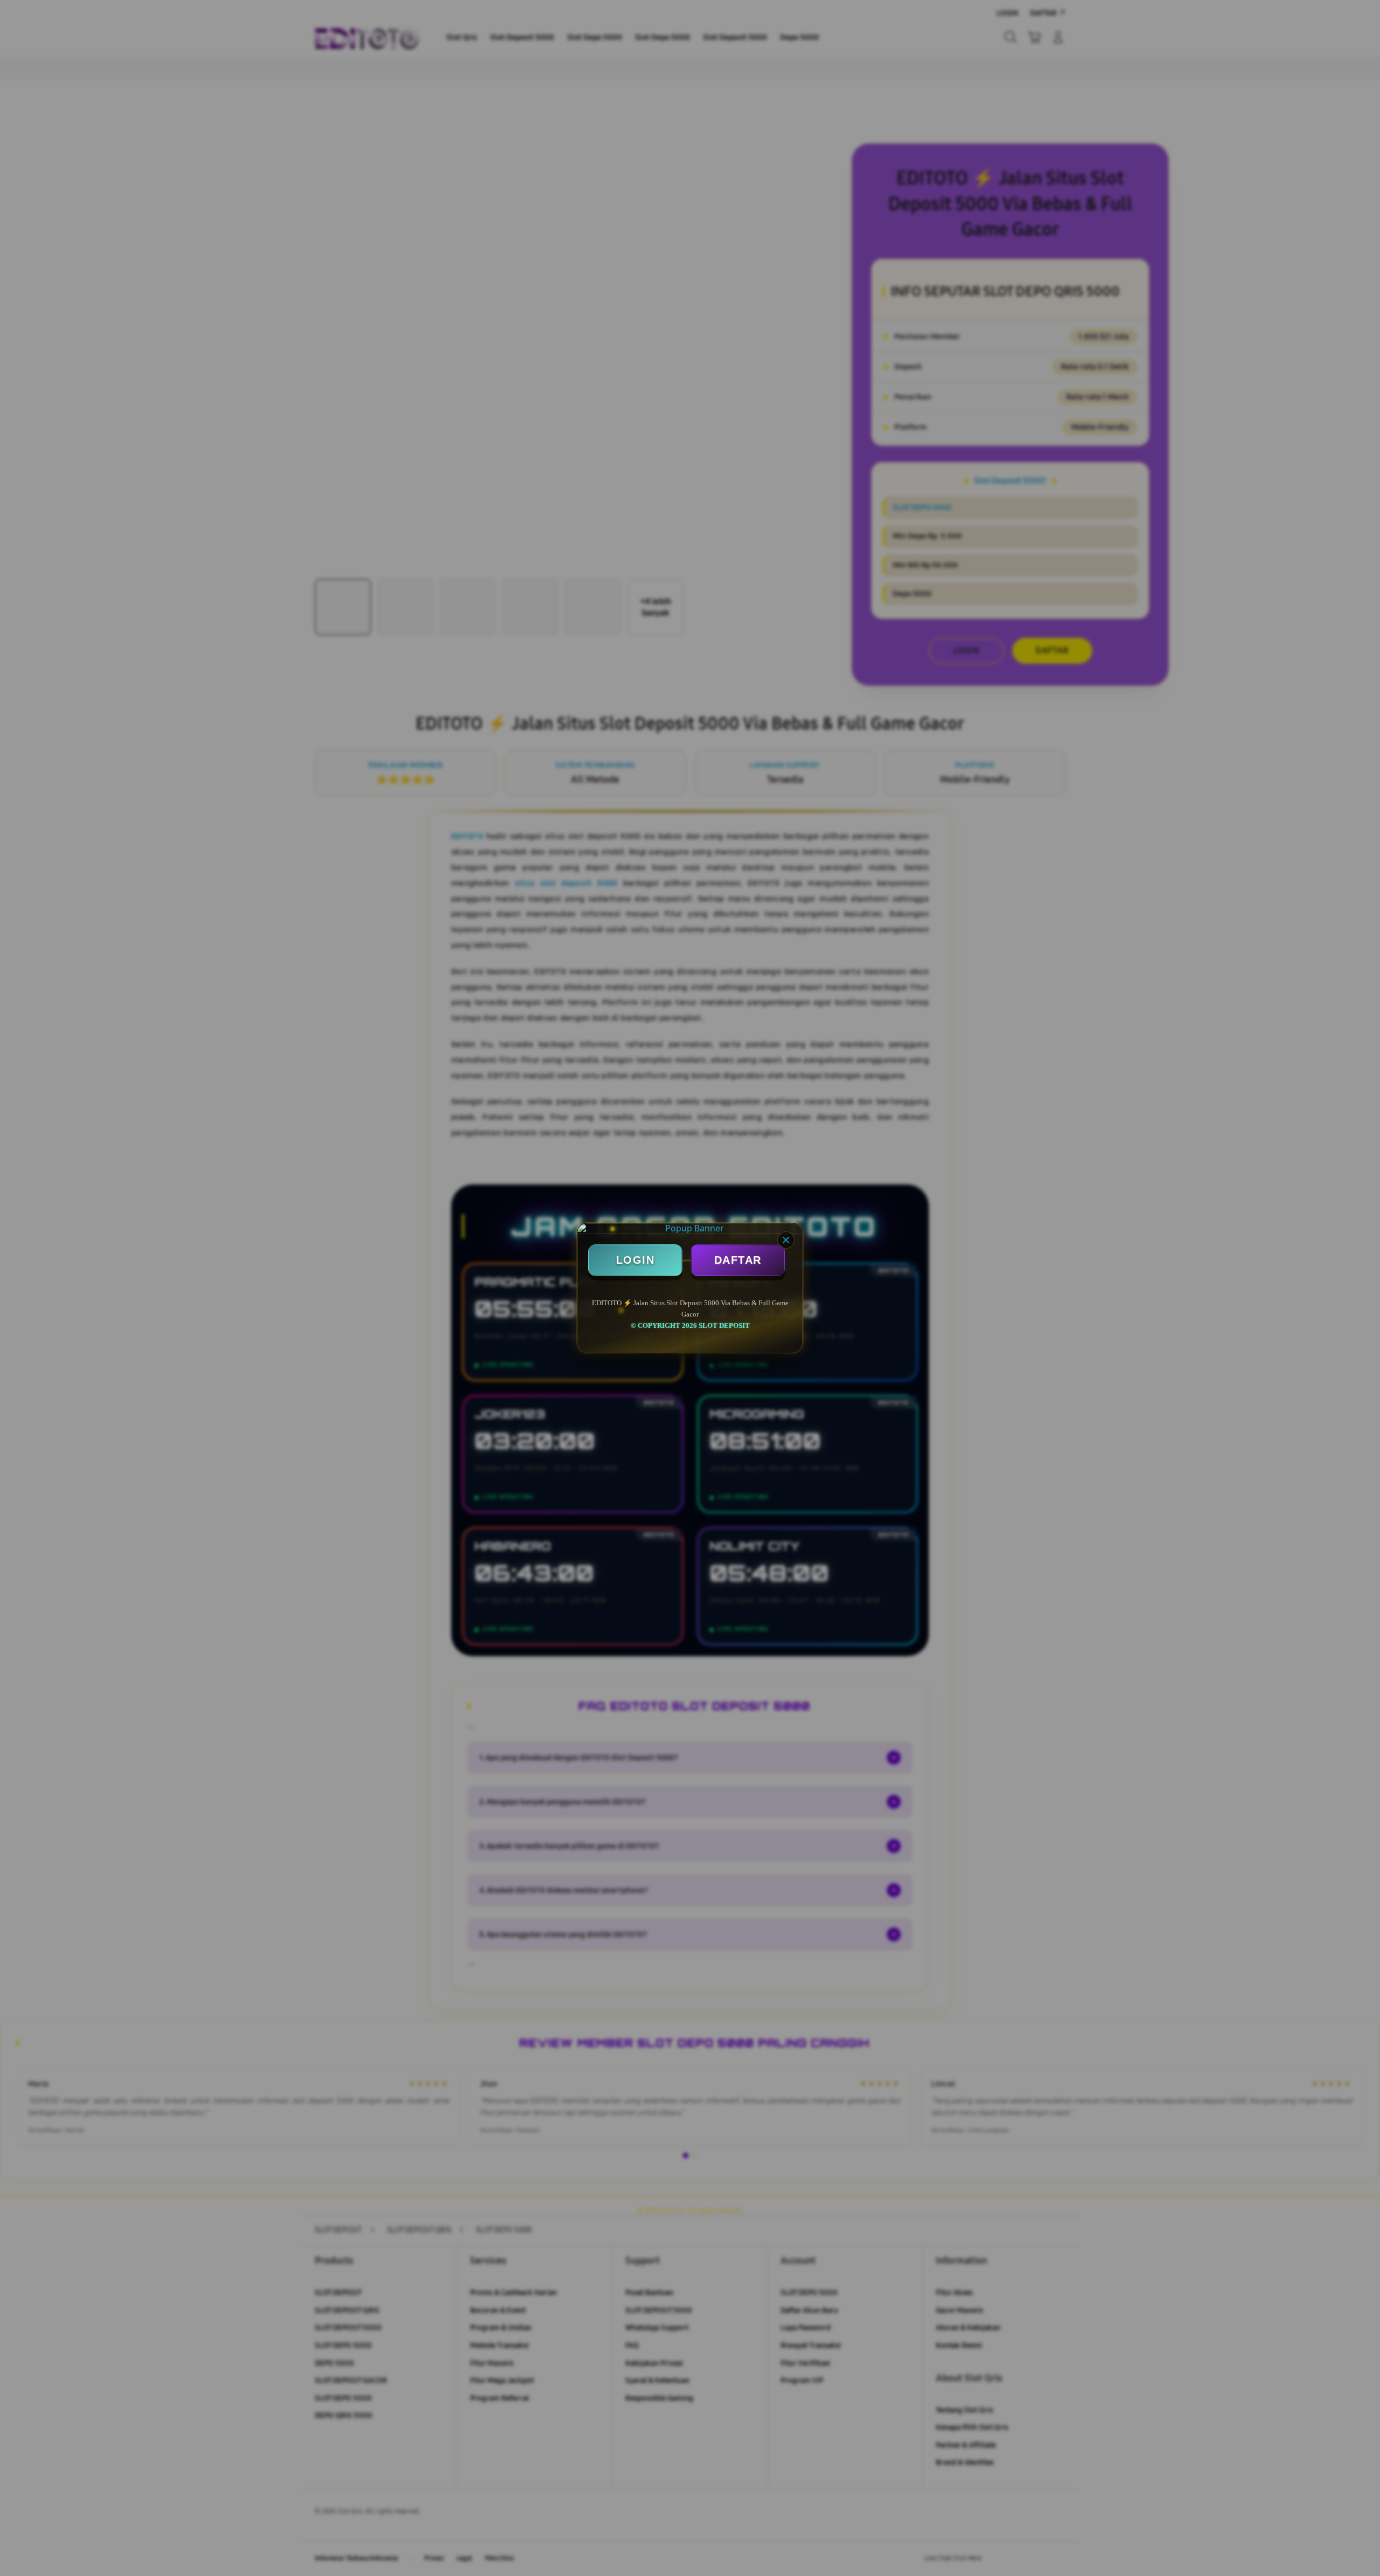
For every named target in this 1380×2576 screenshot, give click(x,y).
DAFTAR (738, 1260)
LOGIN (636, 1260)
